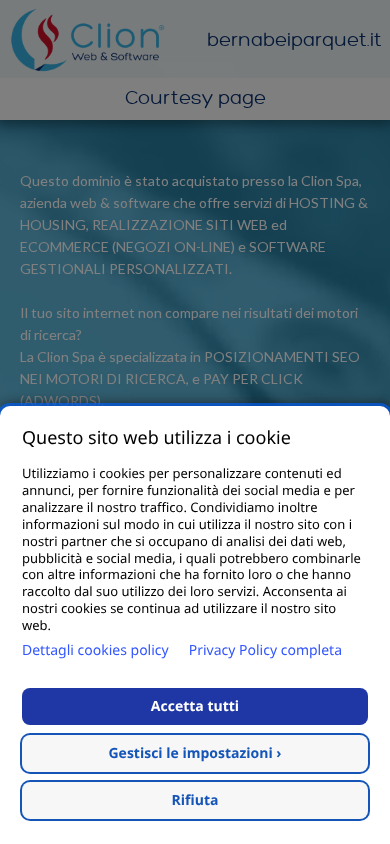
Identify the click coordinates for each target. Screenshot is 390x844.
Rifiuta (195, 800)
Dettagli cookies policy (95, 650)
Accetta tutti (195, 706)
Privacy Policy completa (265, 650)
